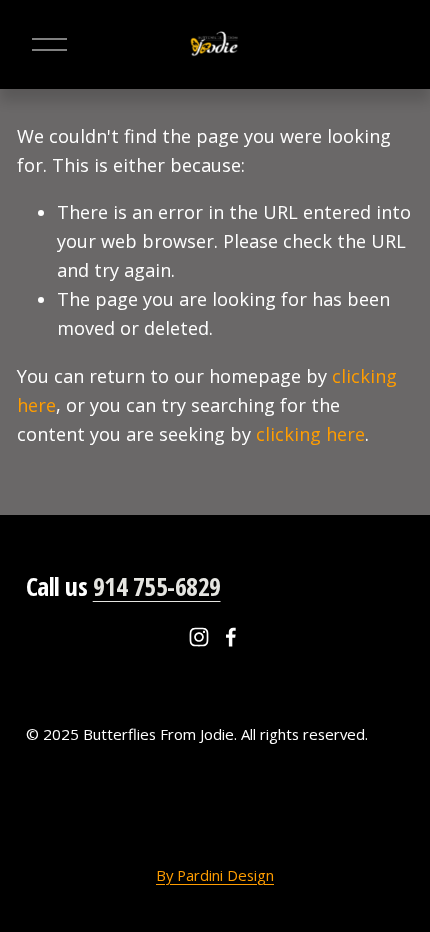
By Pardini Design (215, 875)
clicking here (310, 434)
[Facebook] (231, 637)
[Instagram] (199, 637)
